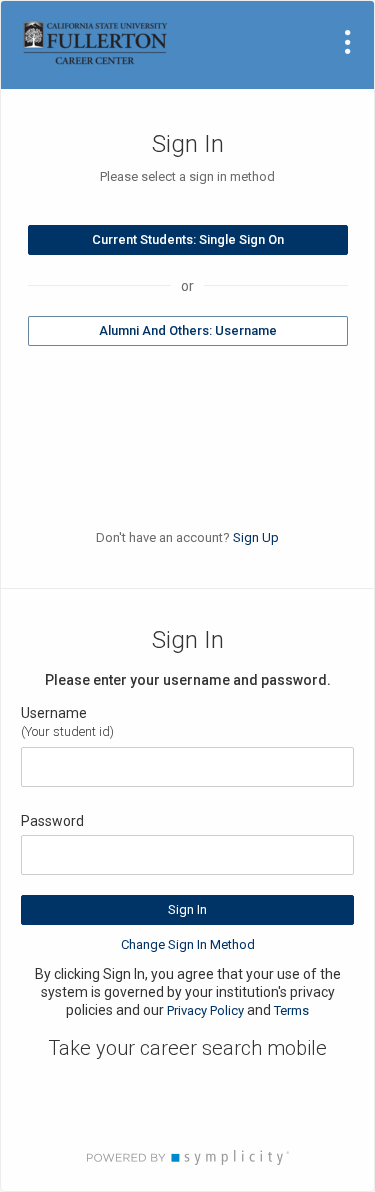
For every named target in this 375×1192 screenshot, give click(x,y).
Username (54, 713)
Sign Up (256, 537)
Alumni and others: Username (188, 330)
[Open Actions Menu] (348, 42)
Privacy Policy (205, 1010)
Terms (291, 1010)
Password (52, 821)
